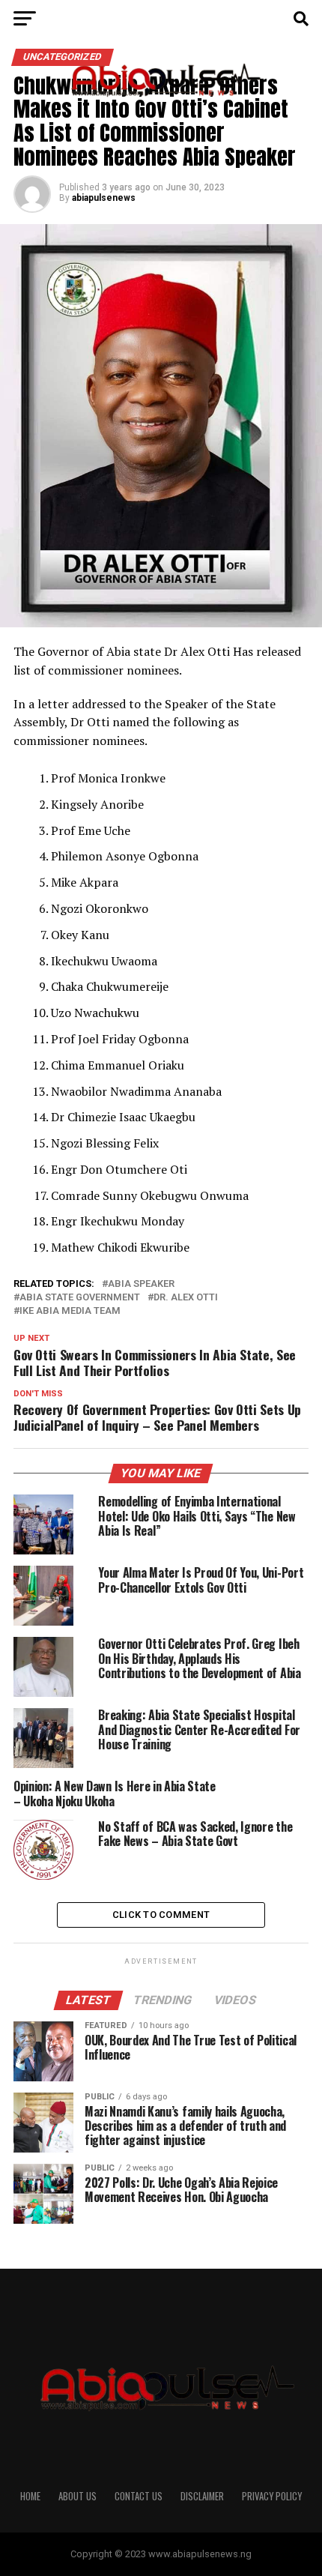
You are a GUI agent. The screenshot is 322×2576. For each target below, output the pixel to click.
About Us (78, 2496)
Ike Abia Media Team (70, 1311)
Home (30, 2496)
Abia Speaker (141, 1284)
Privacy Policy (272, 2496)
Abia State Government (80, 1298)
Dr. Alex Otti (186, 1298)
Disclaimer (202, 2496)
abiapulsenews (104, 198)
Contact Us (139, 2496)
